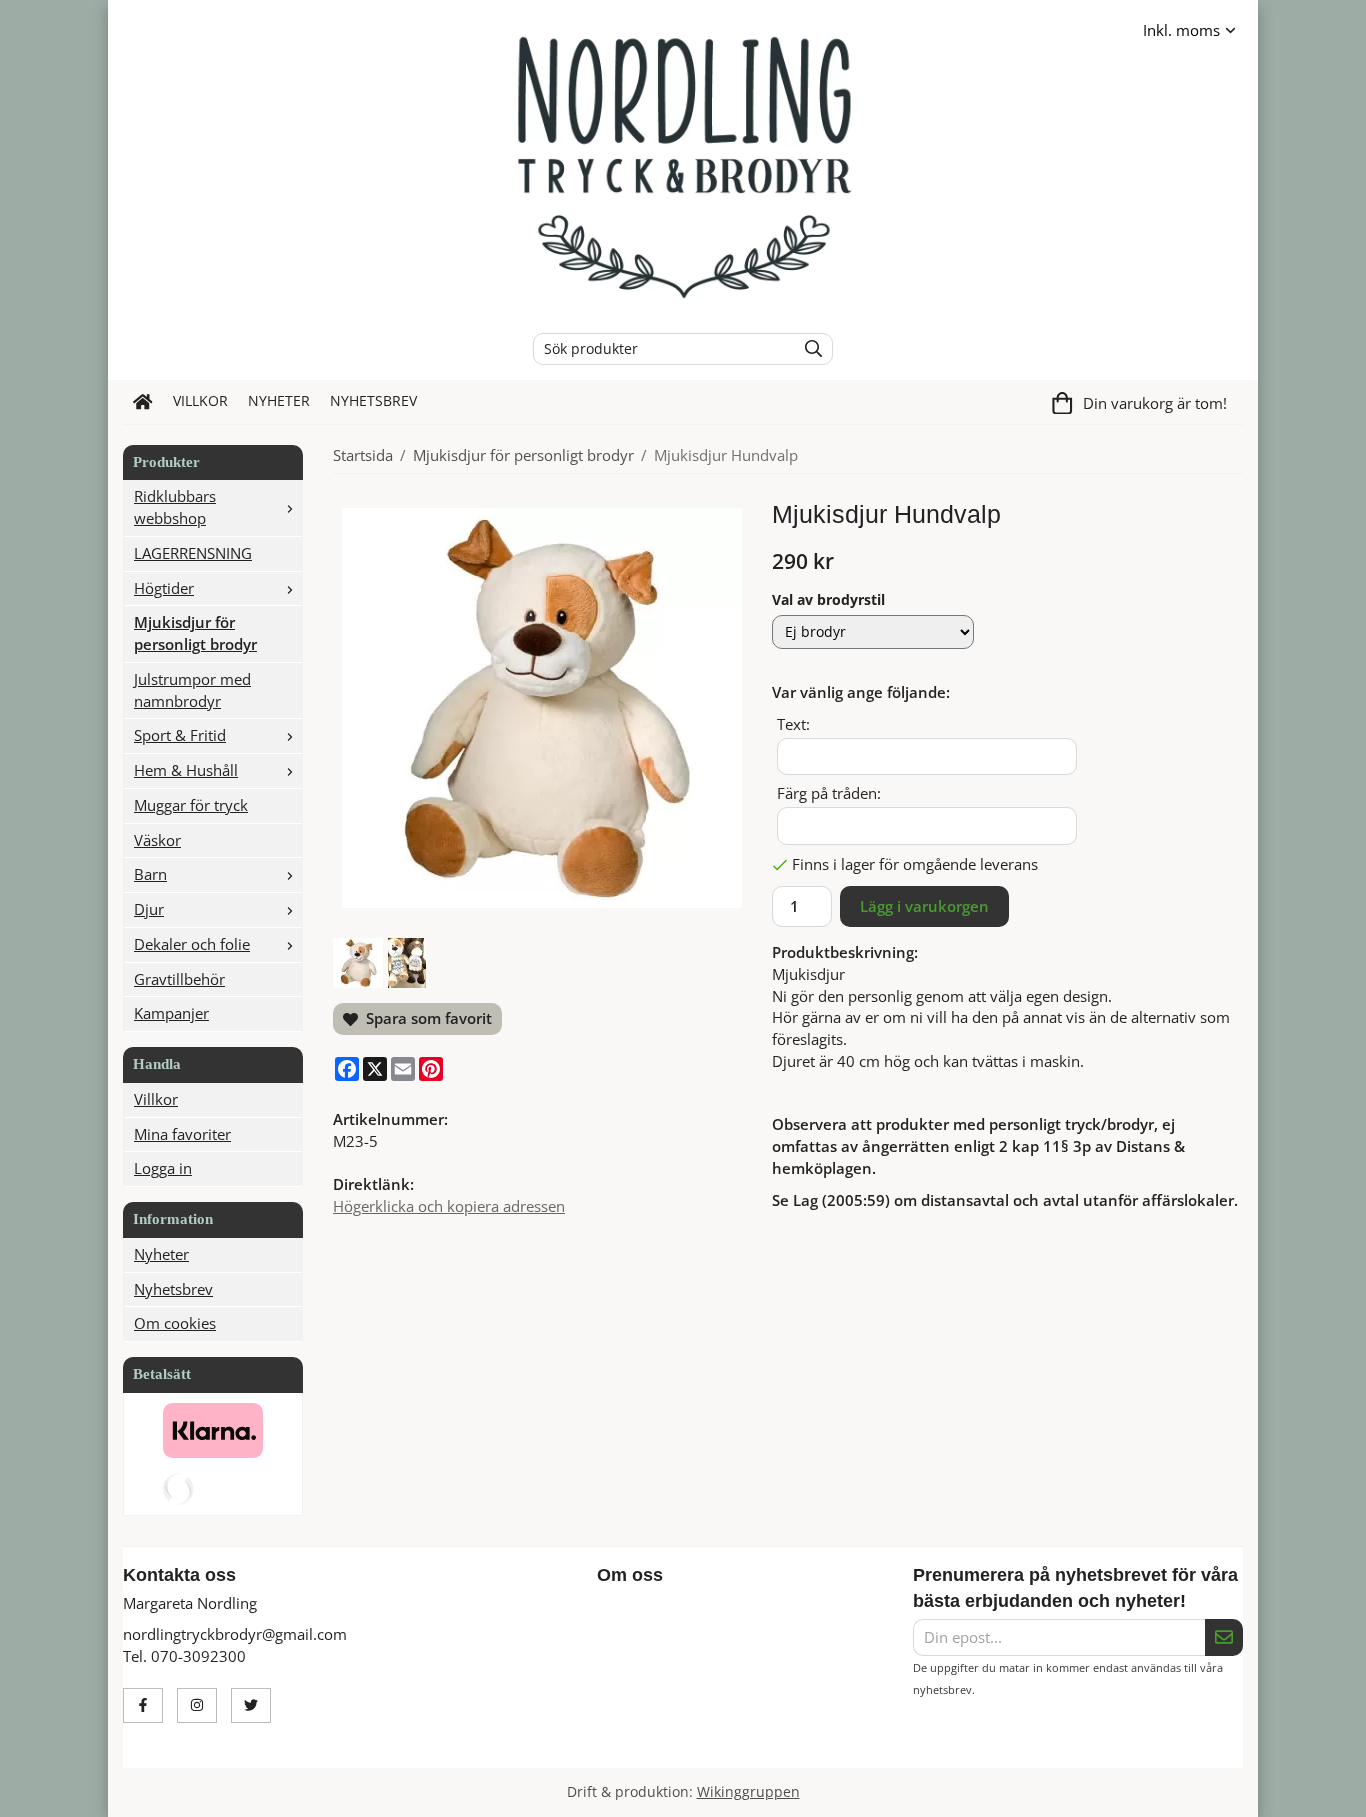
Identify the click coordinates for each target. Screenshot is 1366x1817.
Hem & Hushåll (186, 770)
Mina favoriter (182, 1134)
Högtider (164, 588)
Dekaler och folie (192, 944)
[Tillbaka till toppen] (1230, 1789)
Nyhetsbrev (373, 401)
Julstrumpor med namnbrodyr (192, 690)
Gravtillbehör (179, 979)
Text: (793, 724)
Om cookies (175, 1323)
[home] (143, 402)
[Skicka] (1224, 1638)
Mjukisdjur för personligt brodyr (195, 633)
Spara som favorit (425, 1018)
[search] (808, 349)
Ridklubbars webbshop (175, 507)
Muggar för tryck (191, 805)
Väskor (157, 840)
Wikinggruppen (748, 1792)
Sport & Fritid (180, 735)
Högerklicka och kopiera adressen (449, 1206)
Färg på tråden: (829, 793)
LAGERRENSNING (193, 553)
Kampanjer (171, 1013)
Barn (150, 874)
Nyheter (279, 401)
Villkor (200, 401)
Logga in (163, 1168)
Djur (149, 909)
